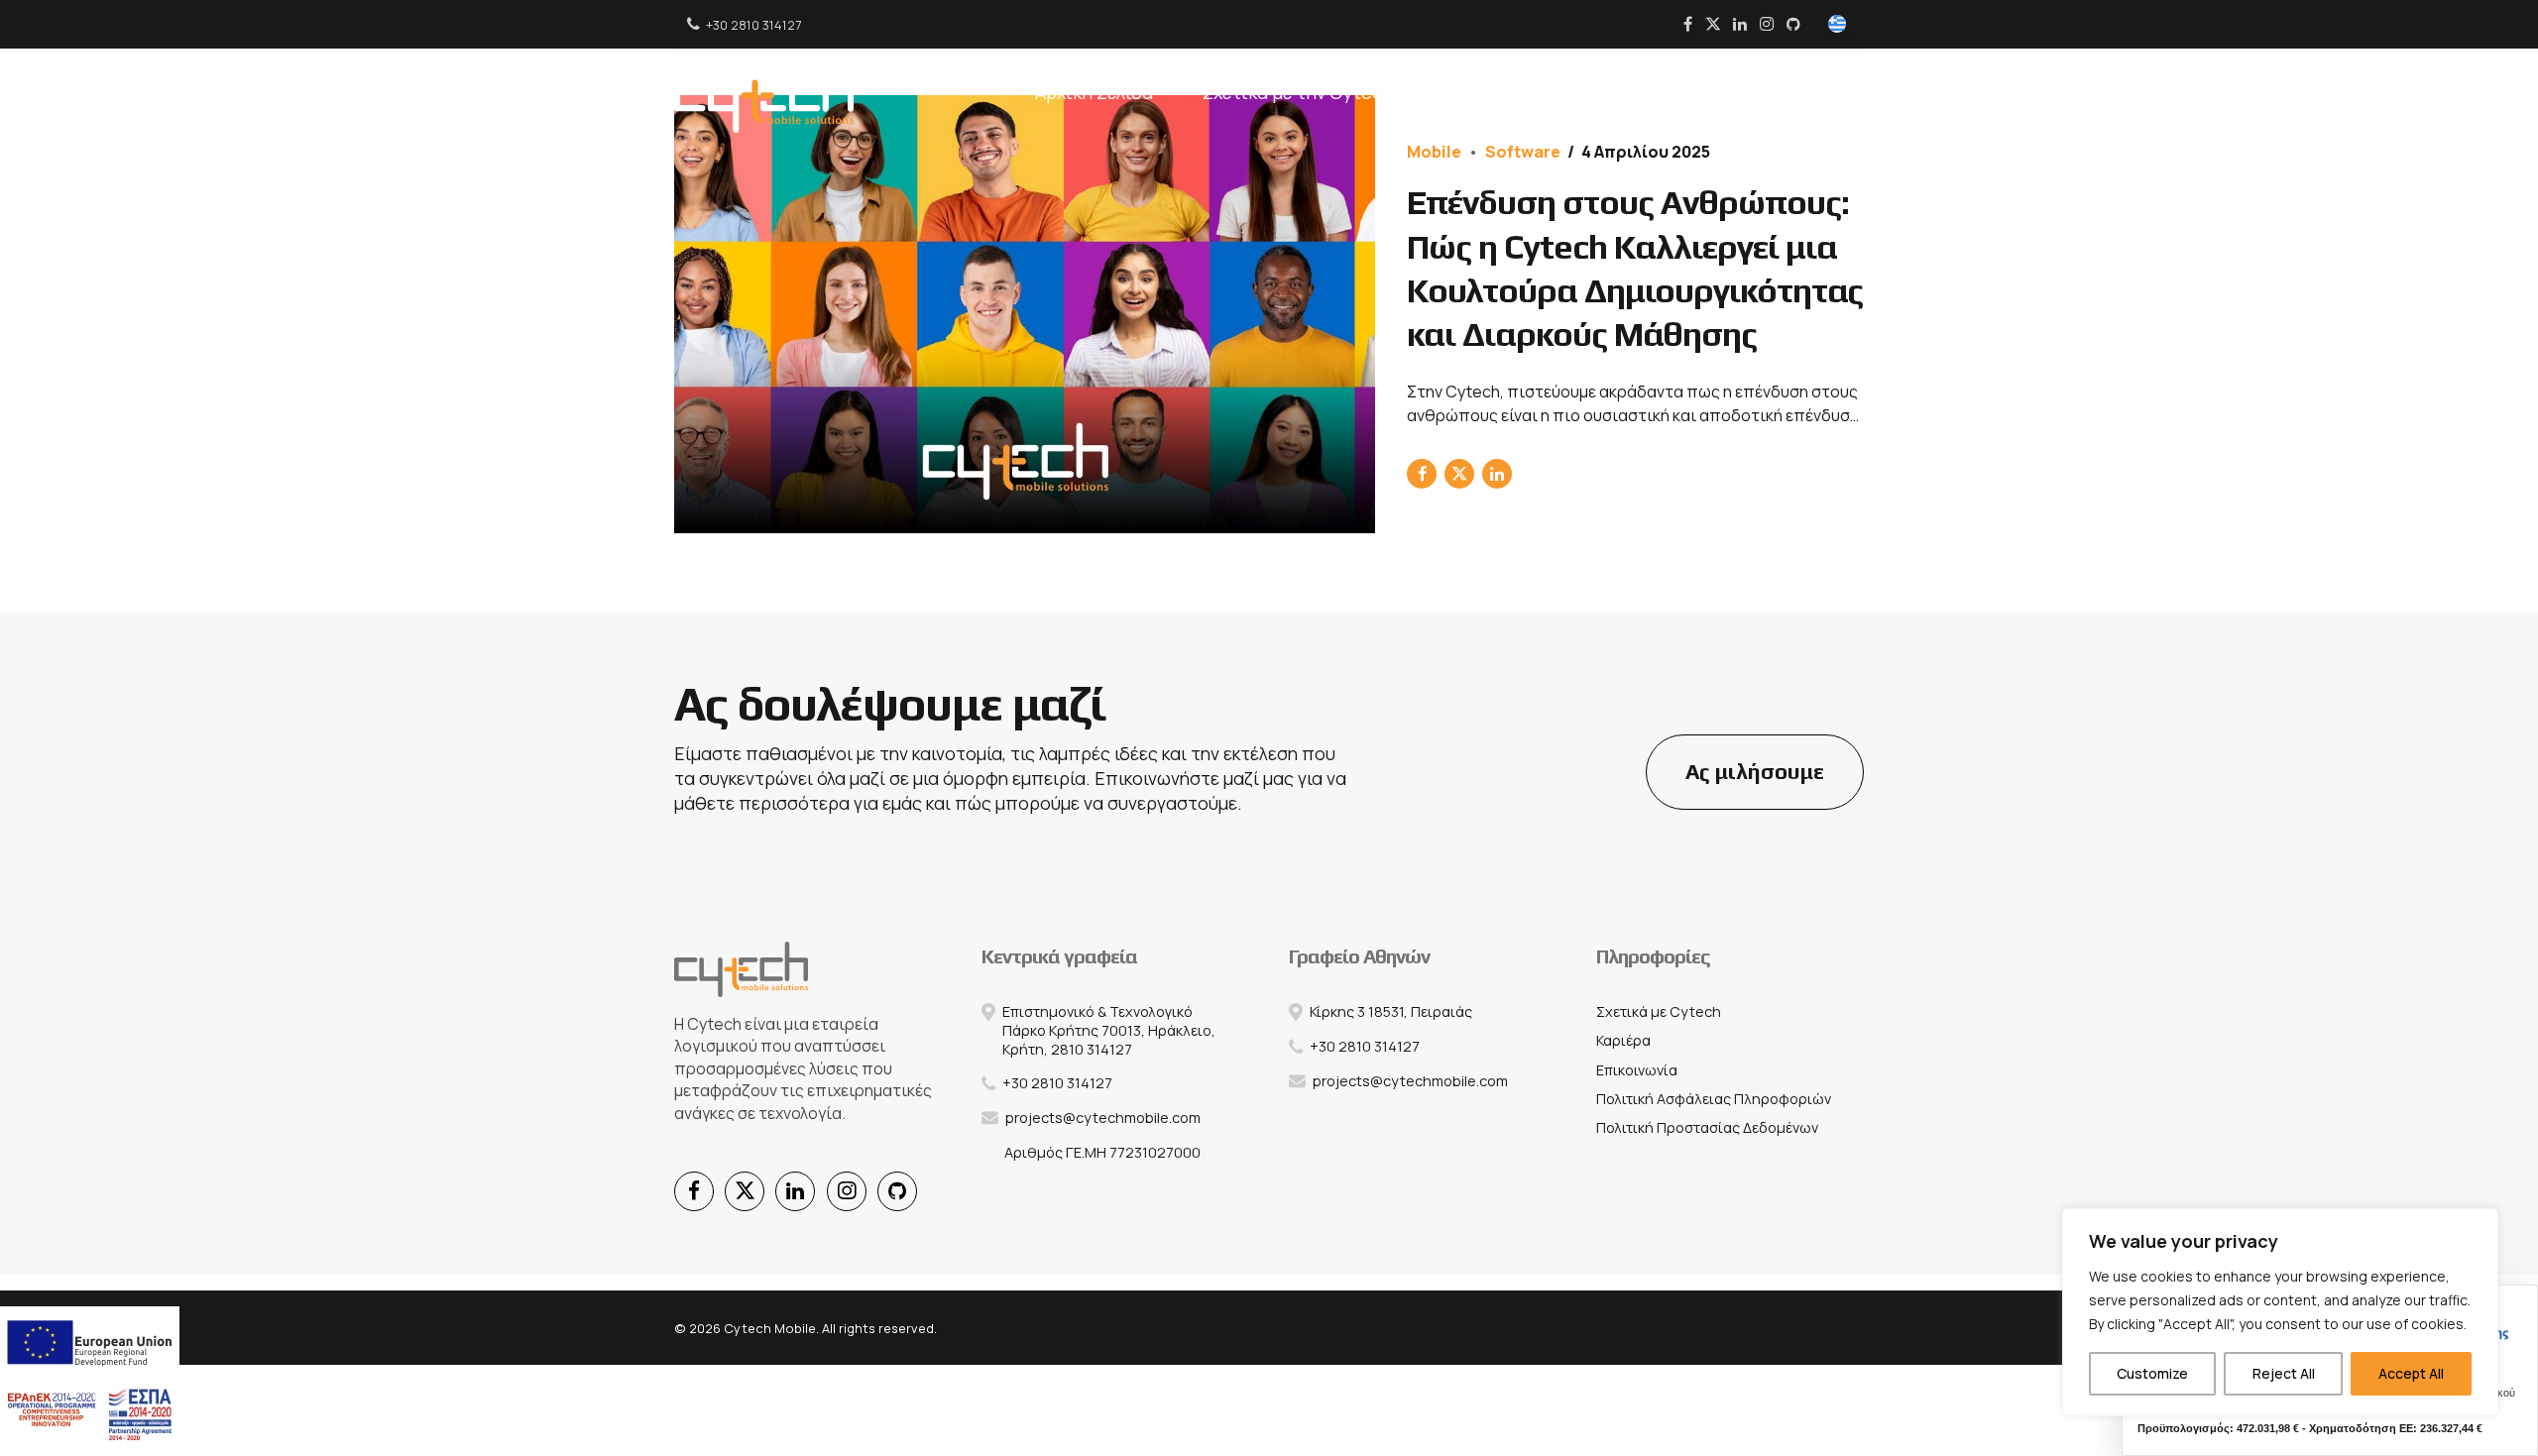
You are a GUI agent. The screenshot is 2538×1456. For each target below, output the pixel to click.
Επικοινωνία (1791, 92)
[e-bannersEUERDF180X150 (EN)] (90, 1381)
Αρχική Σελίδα (1094, 92)
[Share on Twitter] (1459, 474)
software (1523, 152)
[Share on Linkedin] (1497, 474)
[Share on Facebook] (1422, 474)
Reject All (2284, 1373)
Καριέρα (1623, 1040)
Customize (2152, 1373)
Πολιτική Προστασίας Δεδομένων (1707, 1127)
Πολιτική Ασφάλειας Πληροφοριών (1714, 1099)
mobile (1434, 152)
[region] (2280, 1312)
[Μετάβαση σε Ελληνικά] (1837, 25)
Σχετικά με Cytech (1659, 1011)
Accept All (2411, 1373)
